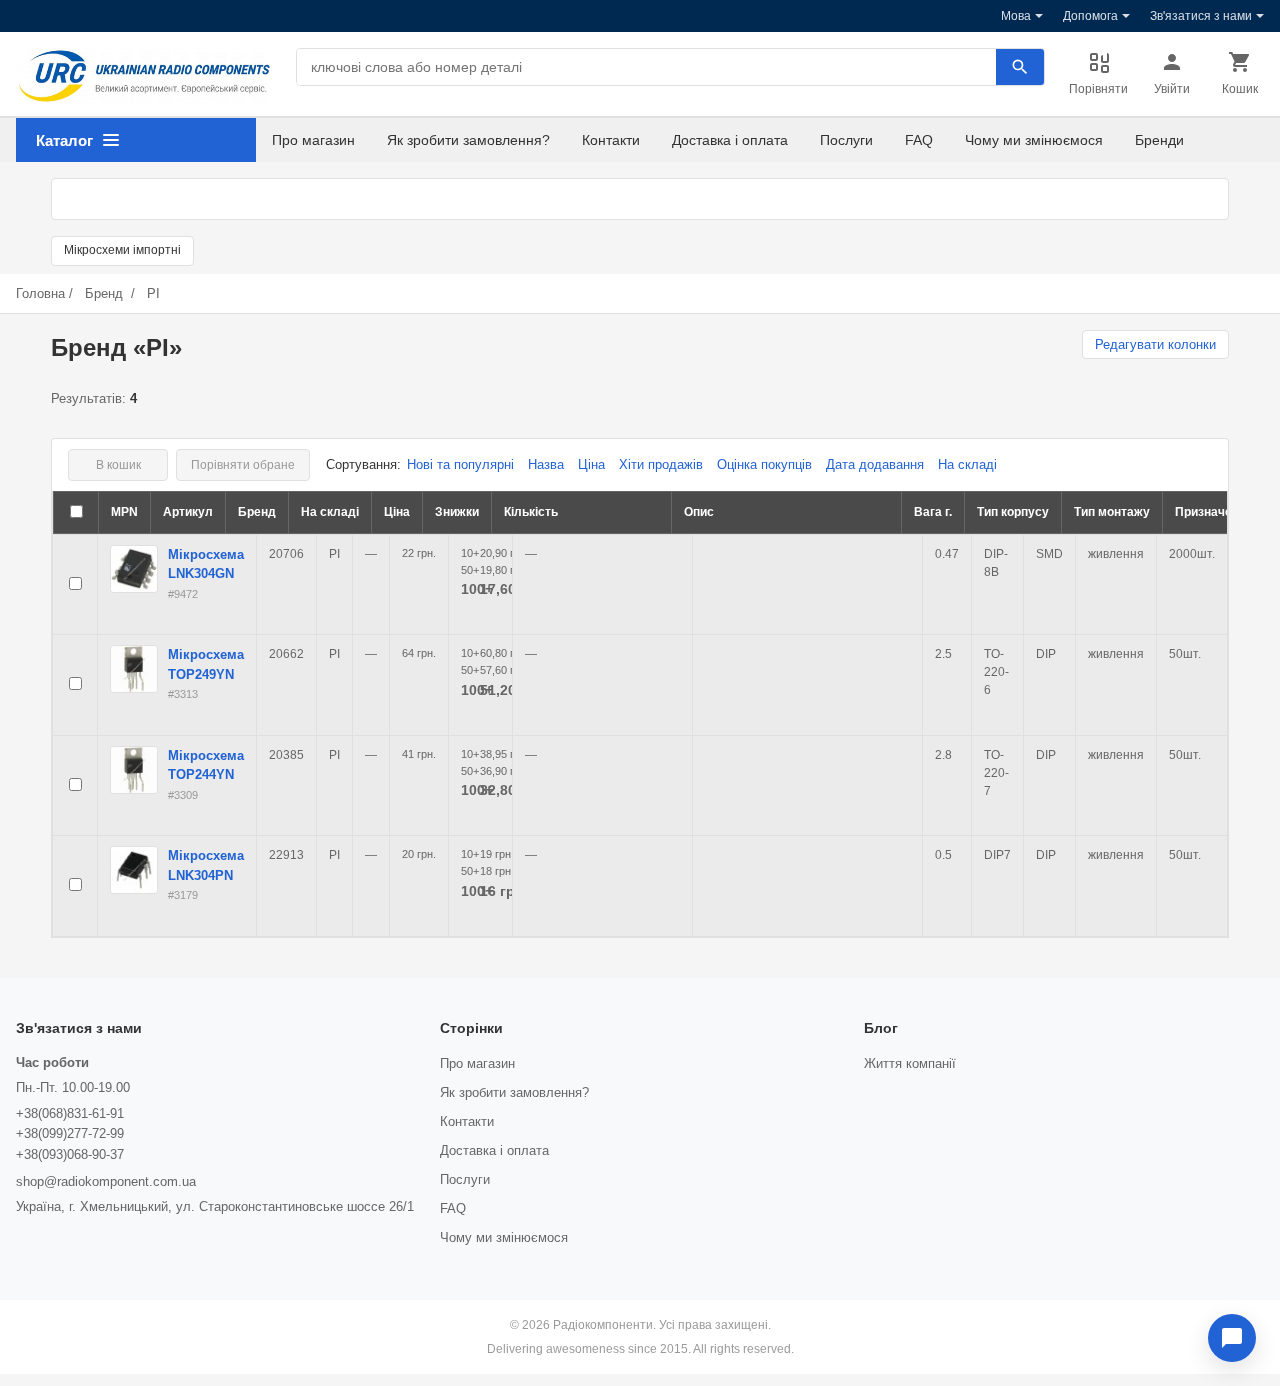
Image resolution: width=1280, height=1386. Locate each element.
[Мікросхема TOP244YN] (134, 770)
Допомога (1090, 16)
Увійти (1172, 89)
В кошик (118, 465)
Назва (546, 464)
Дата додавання (875, 464)
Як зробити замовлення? (468, 140)
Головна (40, 293)
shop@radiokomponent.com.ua (106, 1181)
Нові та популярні (460, 464)
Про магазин (313, 140)
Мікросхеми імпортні (122, 250)
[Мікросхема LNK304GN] (134, 569)
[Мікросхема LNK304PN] (134, 870)
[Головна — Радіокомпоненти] (144, 76)
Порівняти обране (243, 465)
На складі (967, 464)
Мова (1016, 16)
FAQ (919, 140)
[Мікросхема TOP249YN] (134, 669)
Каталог (64, 140)
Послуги (846, 140)
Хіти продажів (661, 464)
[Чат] (1232, 1338)
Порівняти (1098, 89)
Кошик (1240, 89)
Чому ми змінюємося (1034, 140)
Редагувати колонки (1155, 344)
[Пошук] (1020, 67)
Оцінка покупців (764, 464)
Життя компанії (910, 1063)
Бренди (1159, 140)
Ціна (591, 464)
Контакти (611, 140)
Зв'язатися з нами (1201, 16)
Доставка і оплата (730, 140)
